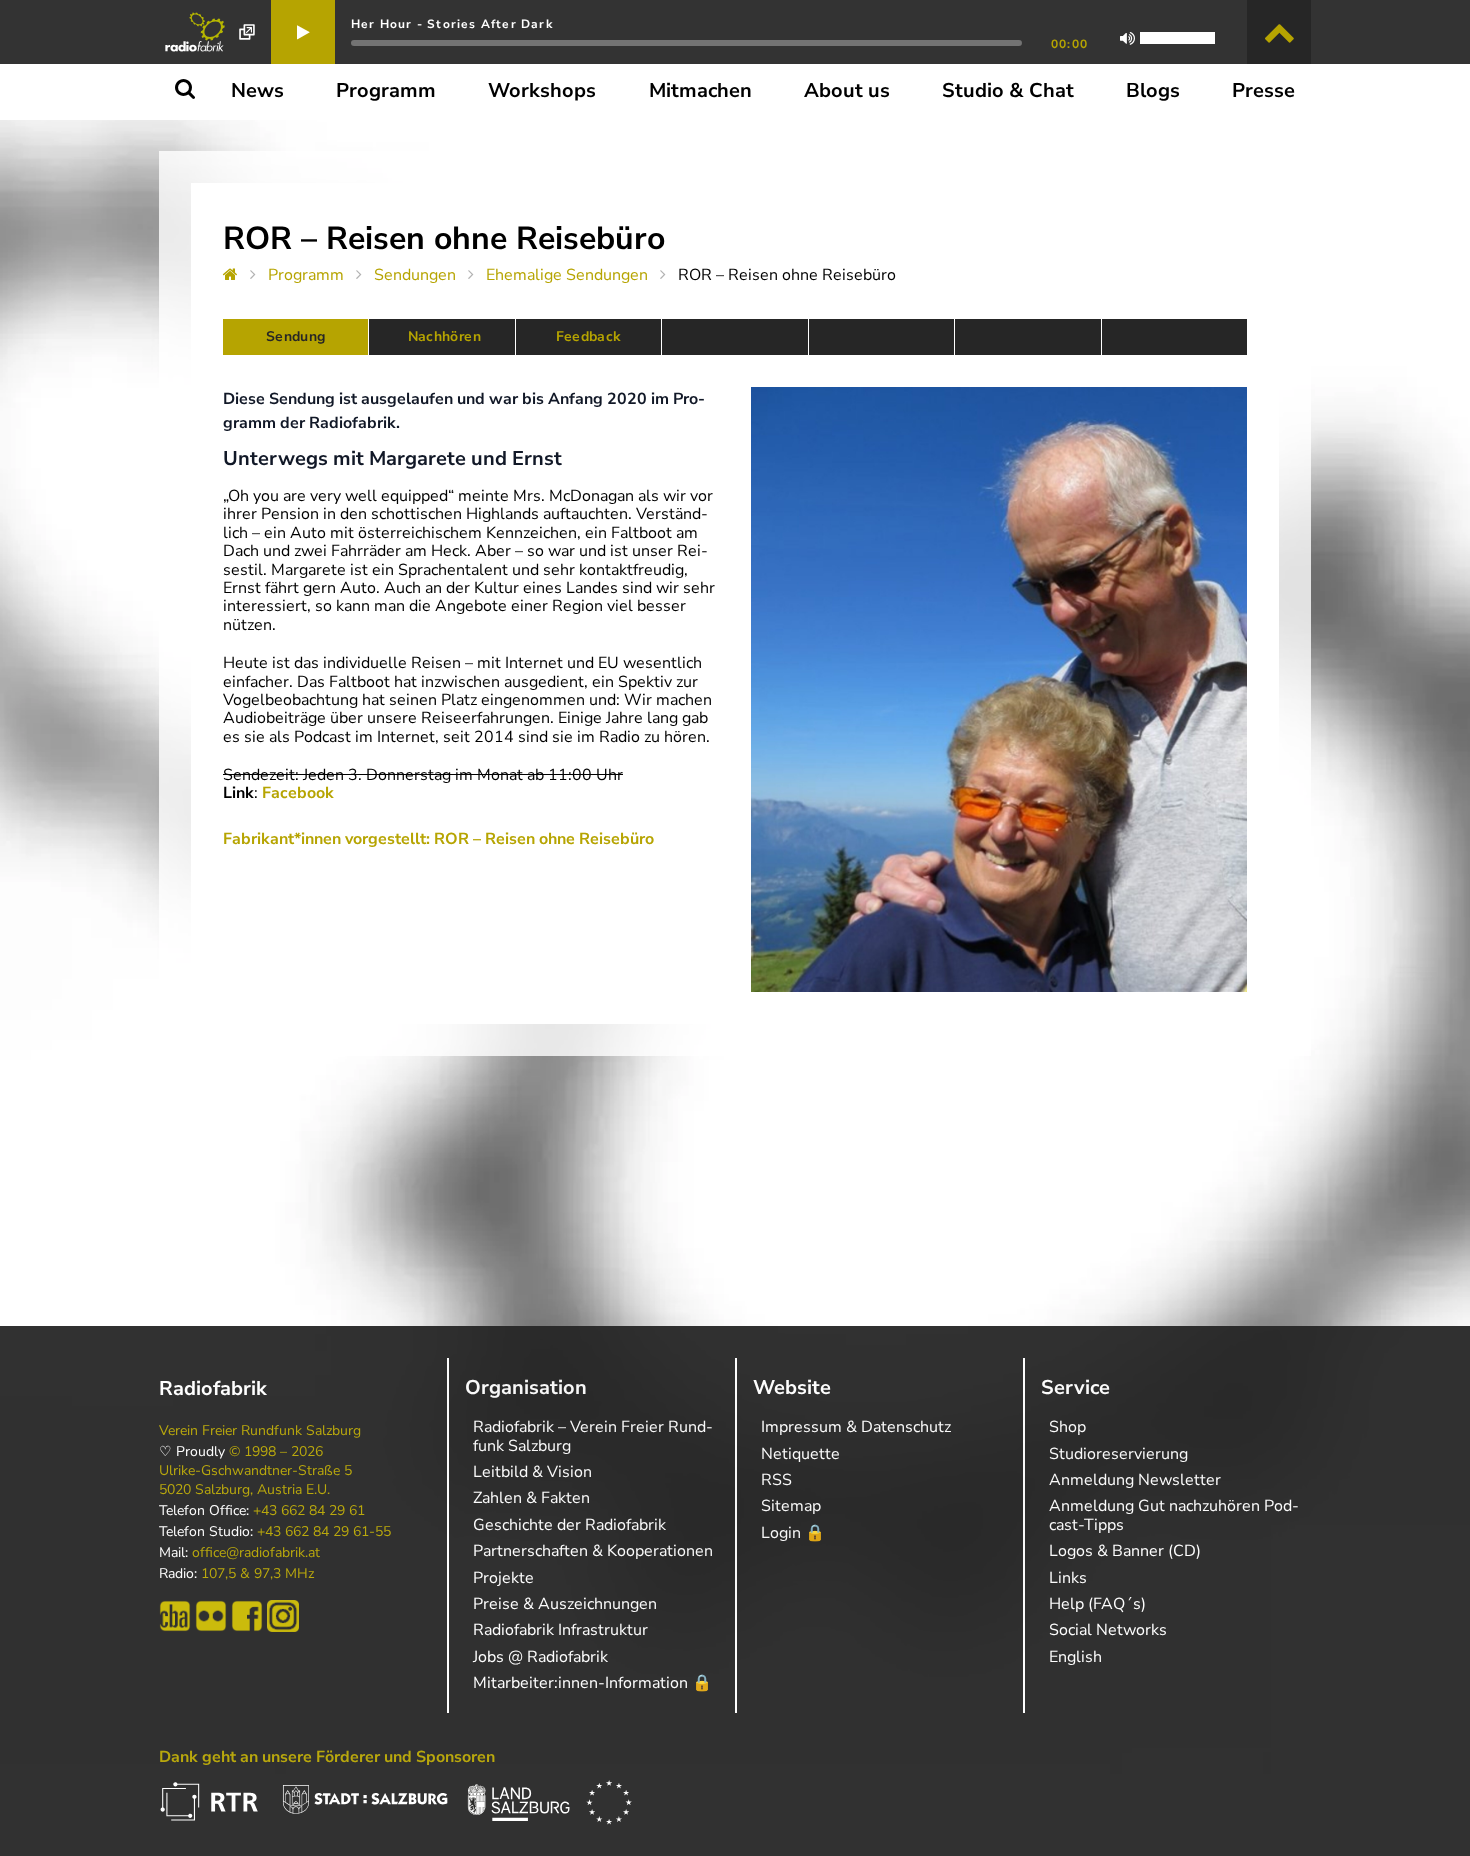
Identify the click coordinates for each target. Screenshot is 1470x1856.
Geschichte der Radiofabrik (569, 1525)
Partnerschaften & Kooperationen (593, 1551)
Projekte (503, 1578)
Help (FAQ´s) (1097, 1604)
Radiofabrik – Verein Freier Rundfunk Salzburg (593, 1436)
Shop (1067, 1427)
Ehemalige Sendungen (567, 275)
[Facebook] (247, 1616)
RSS (776, 1480)
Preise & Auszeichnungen (565, 1604)
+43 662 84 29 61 (309, 1511)
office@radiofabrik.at (256, 1553)
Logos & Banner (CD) (1125, 1551)
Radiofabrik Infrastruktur (560, 1630)
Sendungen (415, 275)
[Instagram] (283, 1616)
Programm (306, 275)
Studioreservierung (1118, 1454)
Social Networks (1108, 1630)
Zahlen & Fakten (531, 1498)
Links (1068, 1578)
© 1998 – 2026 (276, 1452)
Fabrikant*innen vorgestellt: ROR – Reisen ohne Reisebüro (438, 839)
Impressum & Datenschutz (856, 1427)
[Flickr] (211, 1616)
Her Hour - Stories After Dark (452, 24)
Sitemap (791, 1506)
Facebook (298, 793)
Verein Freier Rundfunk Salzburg (260, 1431)
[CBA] (175, 1616)
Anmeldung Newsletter (1135, 1480)
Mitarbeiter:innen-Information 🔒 (592, 1683)
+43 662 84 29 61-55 (324, 1532)
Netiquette (800, 1454)
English (1075, 1657)
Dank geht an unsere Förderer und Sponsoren (327, 1757)
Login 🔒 (793, 1533)
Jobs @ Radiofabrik (540, 1657)
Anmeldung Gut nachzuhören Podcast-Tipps (1174, 1515)
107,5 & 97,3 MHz (257, 1574)
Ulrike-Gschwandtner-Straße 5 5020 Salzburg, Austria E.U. (255, 1480)
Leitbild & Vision (532, 1472)
